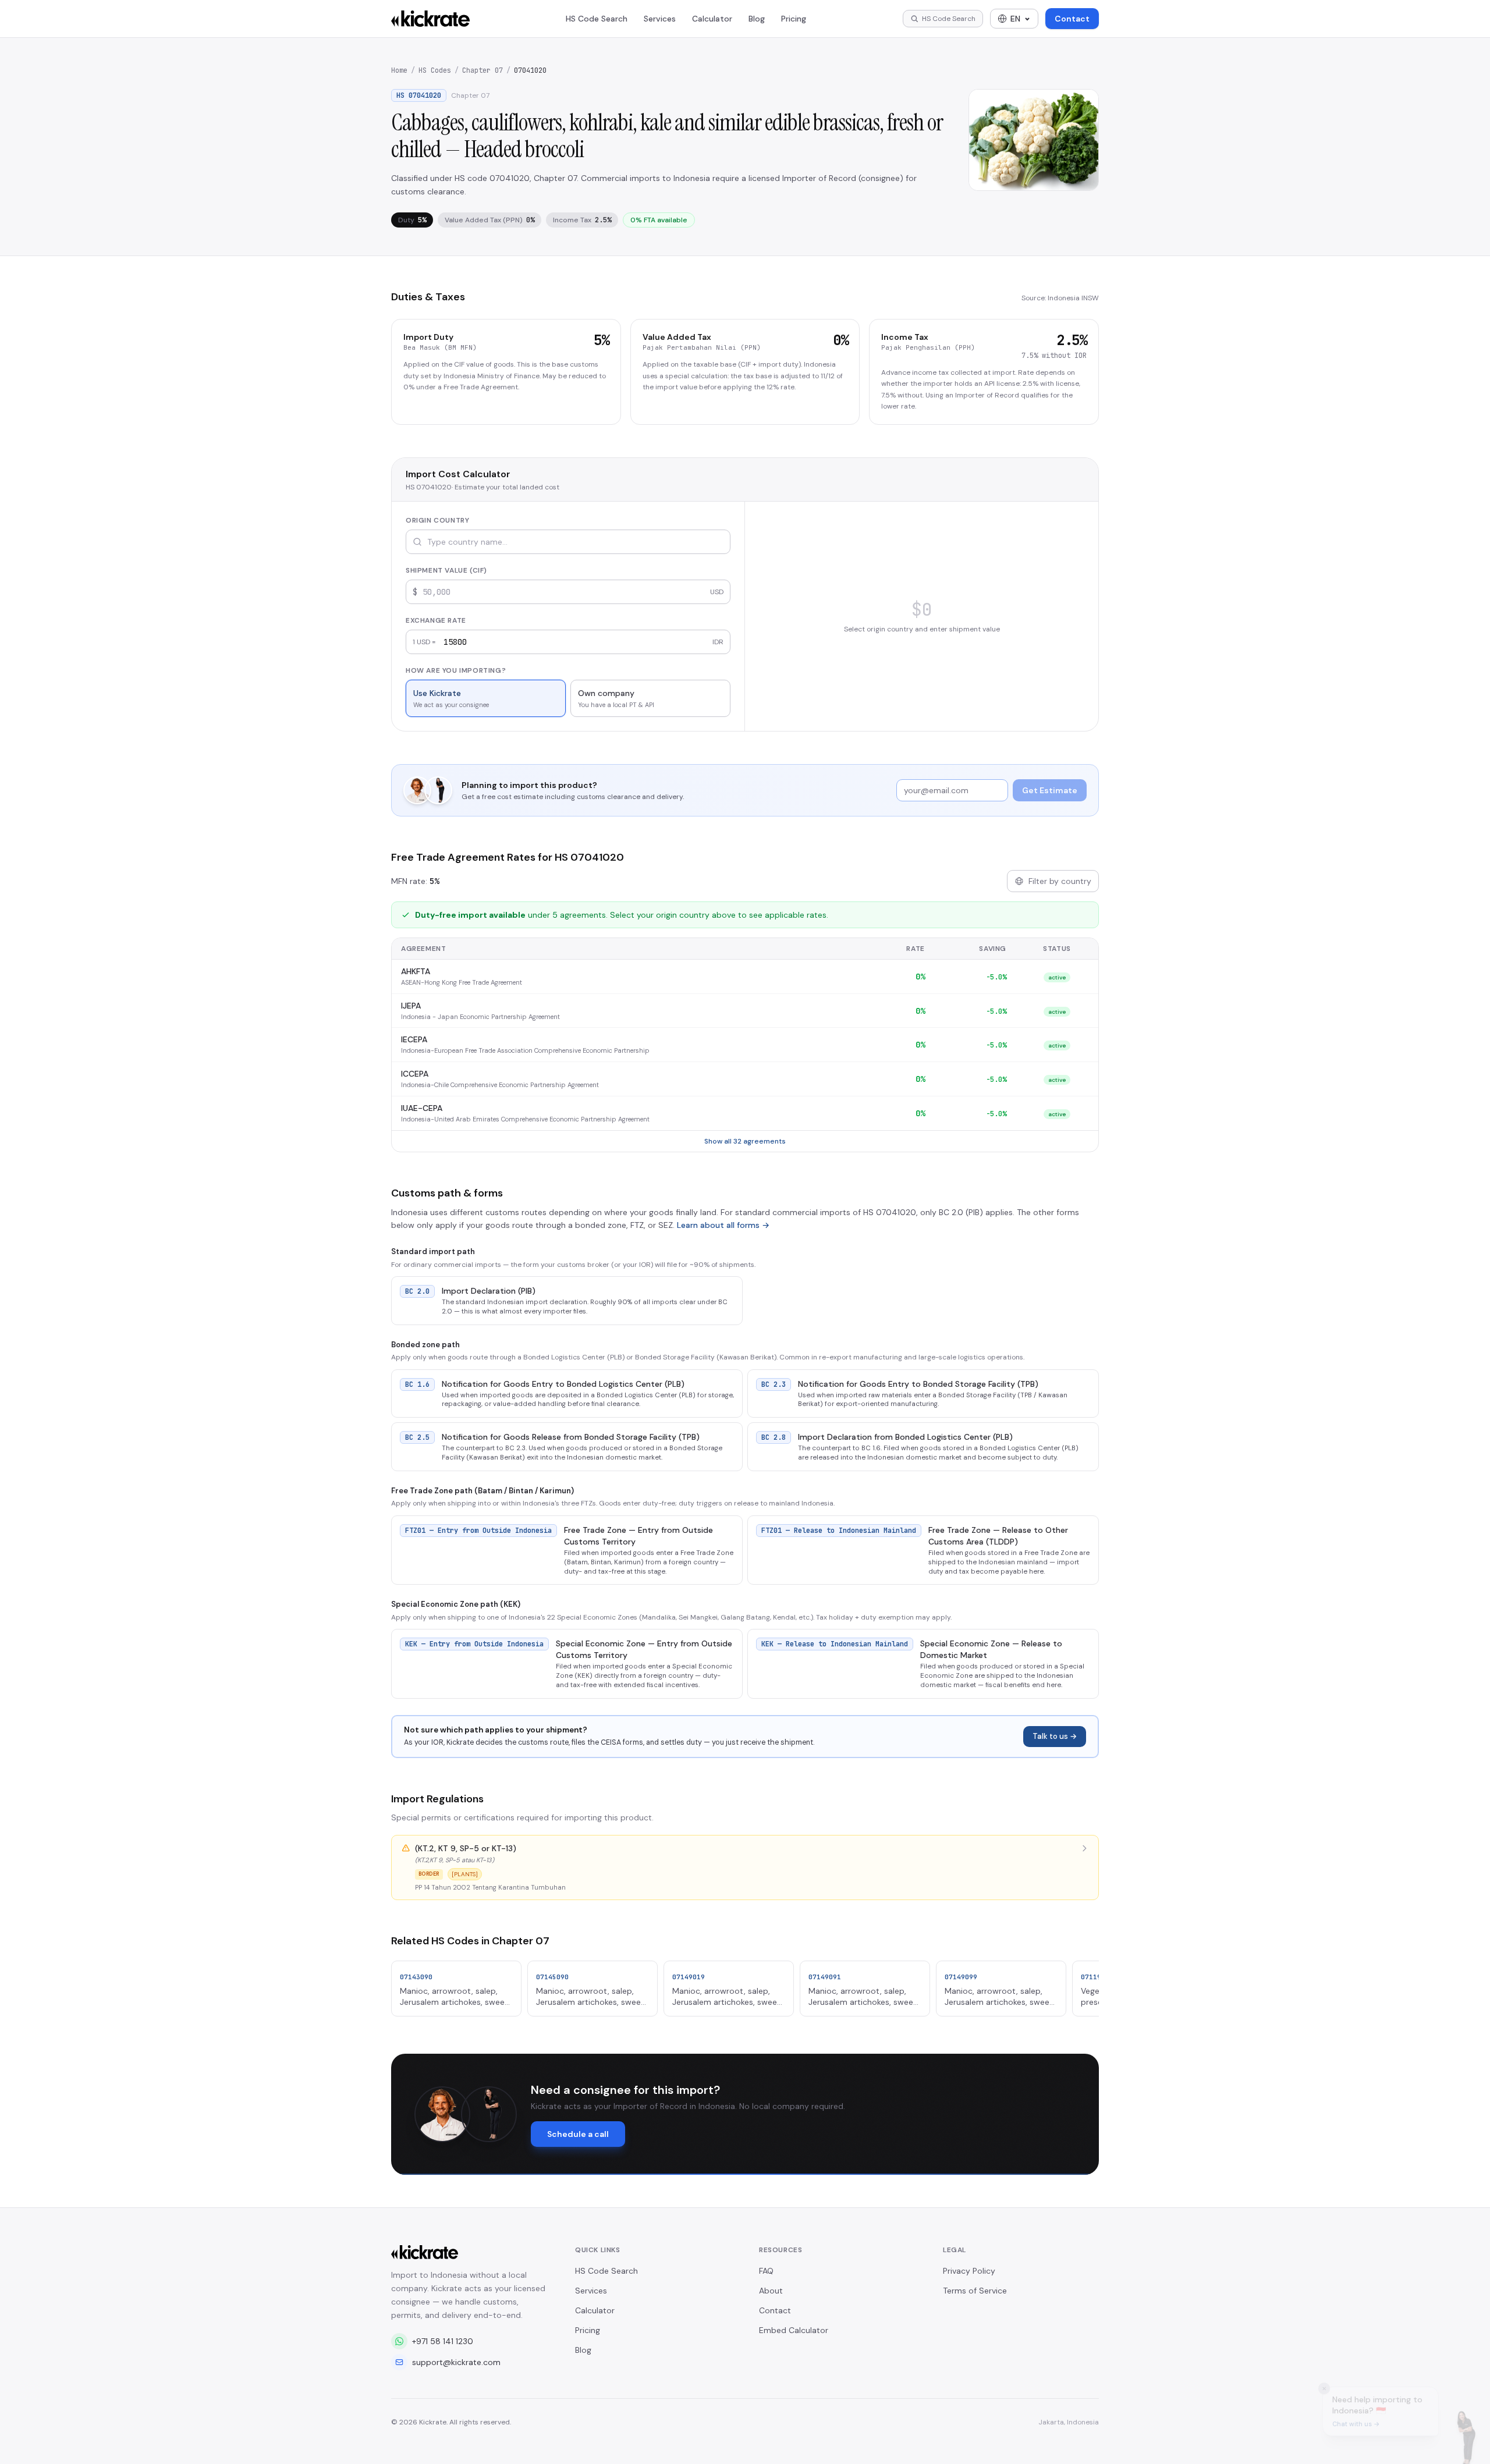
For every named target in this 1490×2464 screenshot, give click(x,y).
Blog (757, 19)
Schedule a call (578, 2134)
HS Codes (435, 70)
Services (660, 19)
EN (1015, 19)
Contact (1072, 19)
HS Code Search (597, 19)
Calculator (712, 19)
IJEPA (411, 1006)
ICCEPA (415, 1074)
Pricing (794, 19)
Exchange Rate (436, 620)
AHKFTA (416, 971)
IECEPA (414, 1039)
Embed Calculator (794, 2330)
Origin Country (437, 520)
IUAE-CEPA (422, 1108)
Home (399, 70)
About (771, 2291)
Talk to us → (1055, 1736)
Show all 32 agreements (745, 1141)
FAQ (766, 2271)
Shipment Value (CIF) (446, 570)
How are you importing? (456, 670)
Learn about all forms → (723, 1225)
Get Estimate (1050, 790)
